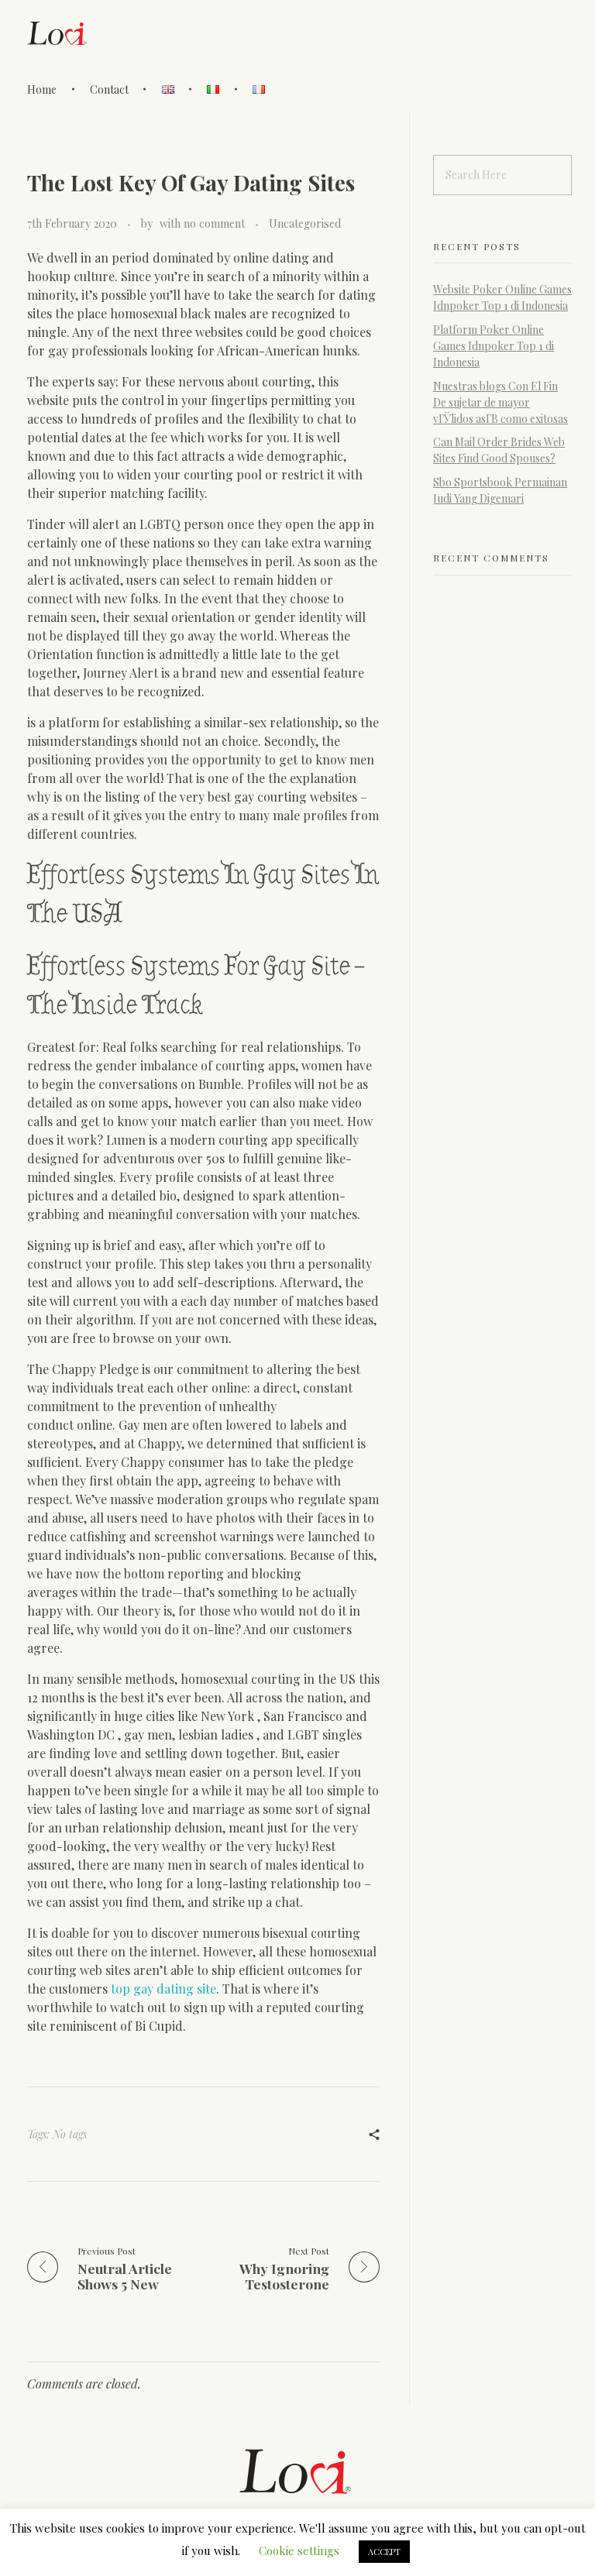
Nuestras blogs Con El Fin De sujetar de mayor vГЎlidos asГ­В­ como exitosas (500, 402)
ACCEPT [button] (384, 2552)
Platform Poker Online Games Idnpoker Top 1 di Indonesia (494, 346)
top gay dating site (163, 1989)
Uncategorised (305, 223)
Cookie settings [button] (299, 2550)
